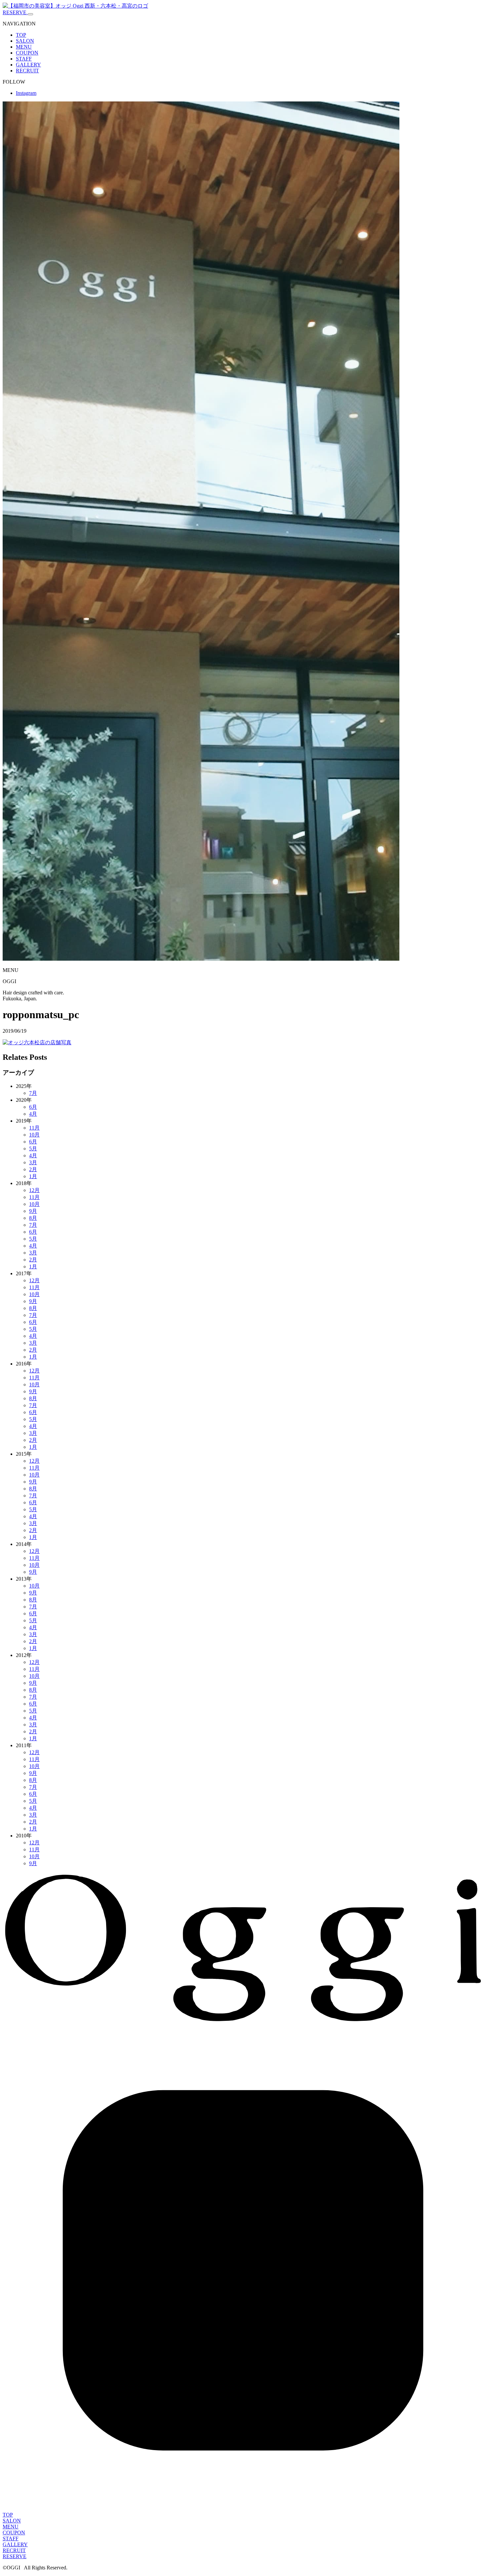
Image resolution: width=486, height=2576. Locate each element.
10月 (34, 1135)
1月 (33, 1176)
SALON (25, 41)
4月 (33, 1114)
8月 (33, 1218)
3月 (33, 1162)
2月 (33, 1169)
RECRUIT (27, 71)
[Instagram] (243, 2509)
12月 (34, 1190)
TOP (21, 35)
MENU (24, 47)
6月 (33, 1107)
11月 (34, 1128)
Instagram (26, 93)
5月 (33, 1149)
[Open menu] (30, 14)
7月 (33, 1093)
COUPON (27, 53)
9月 (33, 1211)
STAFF (24, 59)
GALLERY (28, 65)
